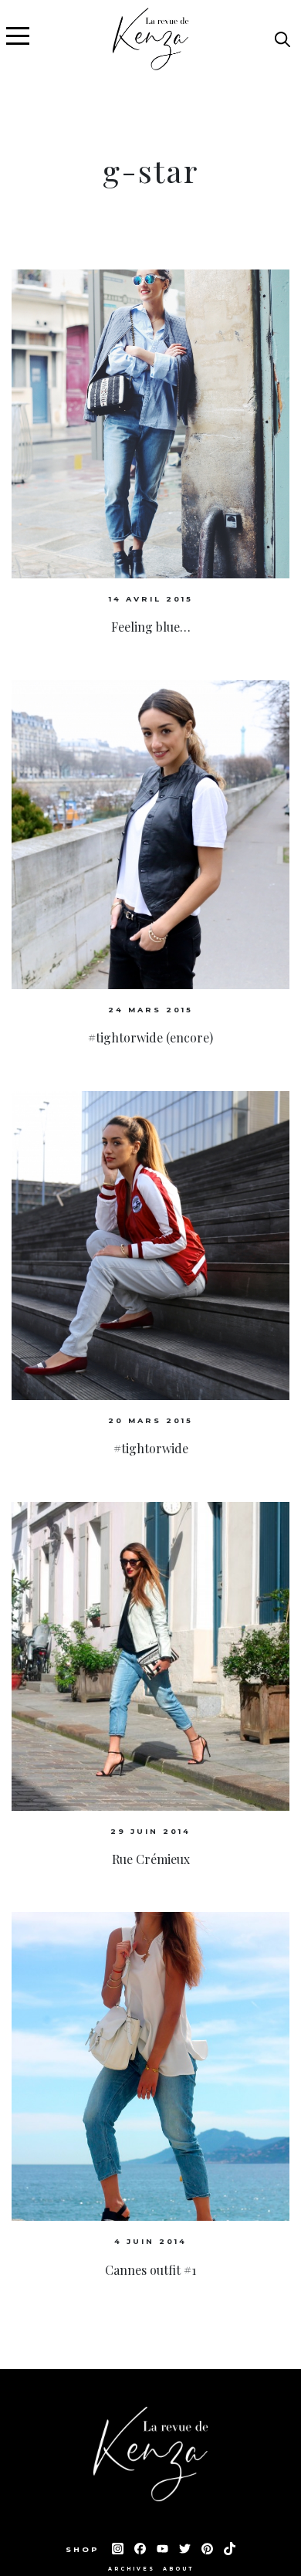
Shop (85, 2549)
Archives (132, 2569)
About (178, 2569)
